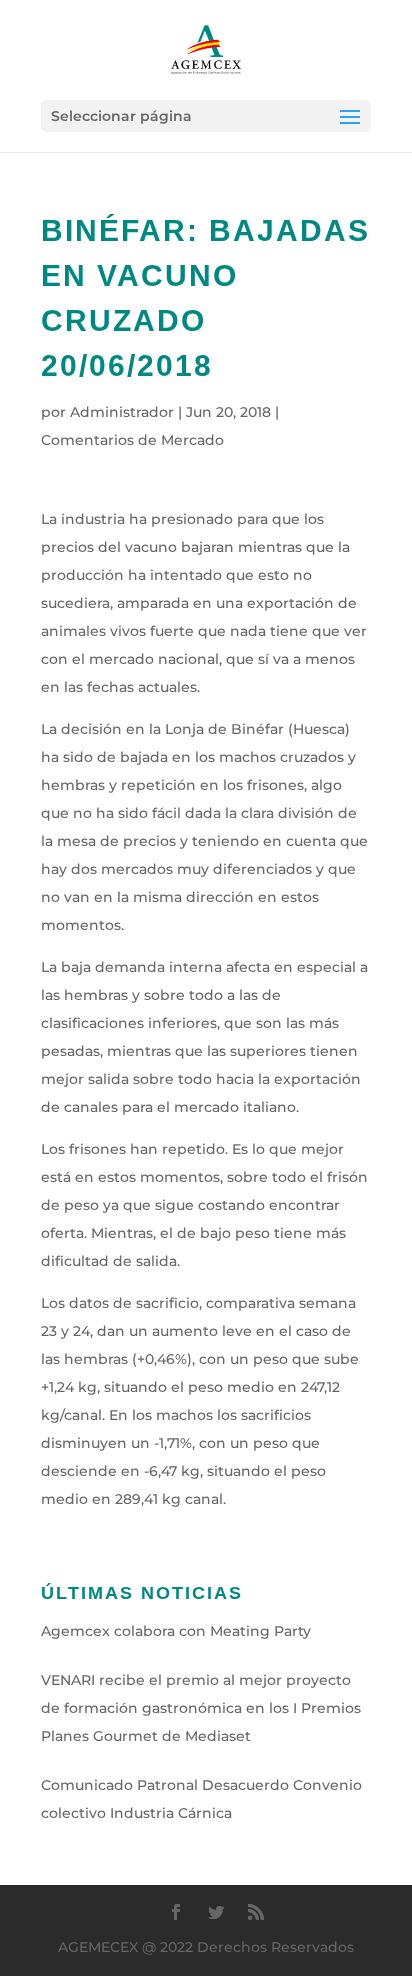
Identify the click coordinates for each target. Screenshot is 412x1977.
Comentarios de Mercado (132, 440)
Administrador (122, 412)
